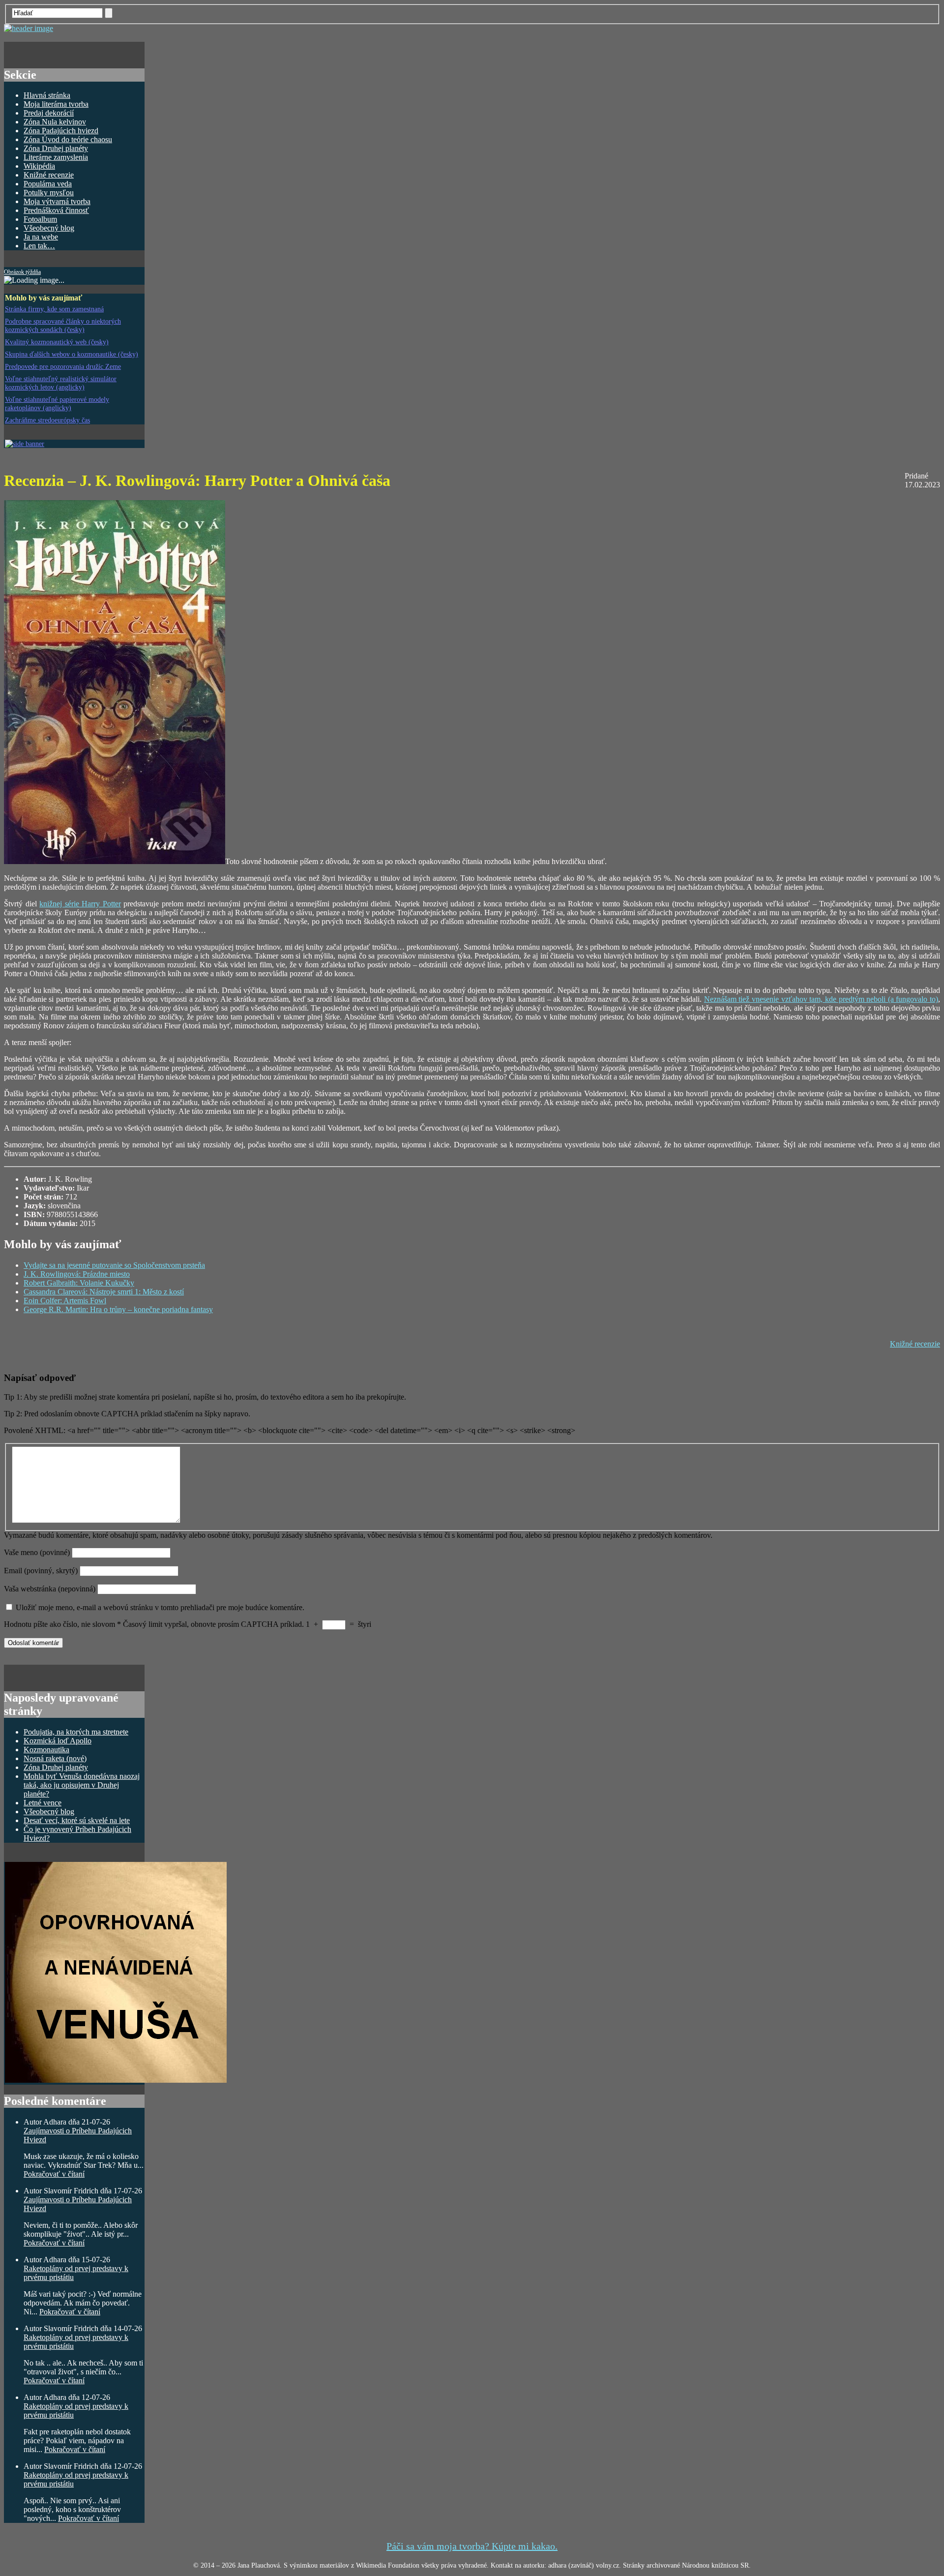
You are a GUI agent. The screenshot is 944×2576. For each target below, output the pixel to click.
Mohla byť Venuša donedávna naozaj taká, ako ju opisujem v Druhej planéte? (82, 1785)
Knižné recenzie (49, 175)
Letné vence (43, 1803)
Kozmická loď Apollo (58, 1741)
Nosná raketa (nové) (55, 1758)
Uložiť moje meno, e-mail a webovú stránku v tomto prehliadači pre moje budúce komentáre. (160, 1607)
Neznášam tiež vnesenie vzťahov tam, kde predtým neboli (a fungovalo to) (821, 999)
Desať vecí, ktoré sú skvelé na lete (77, 1820)
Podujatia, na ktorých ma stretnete (76, 1732)
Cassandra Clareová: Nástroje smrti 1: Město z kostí (104, 1292)
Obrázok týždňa (22, 272)
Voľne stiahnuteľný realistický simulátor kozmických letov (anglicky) (61, 383)
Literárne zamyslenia (56, 157)
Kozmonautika (46, 1750)
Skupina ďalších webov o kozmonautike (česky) (72, 354)
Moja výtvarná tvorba (57, 201)
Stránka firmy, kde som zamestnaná (54, 309)
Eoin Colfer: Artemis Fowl (65, 1301)
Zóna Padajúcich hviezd (61, 131)
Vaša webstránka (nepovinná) (51, 1589)
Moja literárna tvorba (56, 104)
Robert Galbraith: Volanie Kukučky (79, 1283)
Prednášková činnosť (56, 210)
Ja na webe (41, 237)
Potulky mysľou (49, 193)
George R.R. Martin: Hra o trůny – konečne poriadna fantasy (118, 1309)
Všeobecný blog (49, 228)
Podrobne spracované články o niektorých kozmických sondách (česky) (63, 325)
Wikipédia (39, 166)
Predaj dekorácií (49, 113)
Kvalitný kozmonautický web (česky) (57, 342)
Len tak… (39, 246)
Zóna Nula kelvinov (55, 122)
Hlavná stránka (47, 95)
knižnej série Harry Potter (80, 904)
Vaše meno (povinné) (37, 1552)
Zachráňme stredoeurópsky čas (47, 420)
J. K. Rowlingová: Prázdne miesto (77, 1274)
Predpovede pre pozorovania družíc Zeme (63, 366)
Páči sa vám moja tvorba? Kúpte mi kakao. (472, 2546)
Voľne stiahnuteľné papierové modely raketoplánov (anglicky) (57, 404)
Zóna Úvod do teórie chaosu (68, 139)
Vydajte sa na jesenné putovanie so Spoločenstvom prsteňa (114, 1265)
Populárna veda (48, 184)
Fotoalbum (40, 219)
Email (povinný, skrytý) (41, 1571)
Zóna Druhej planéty (56, 148)
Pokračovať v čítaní (54, 2174)
